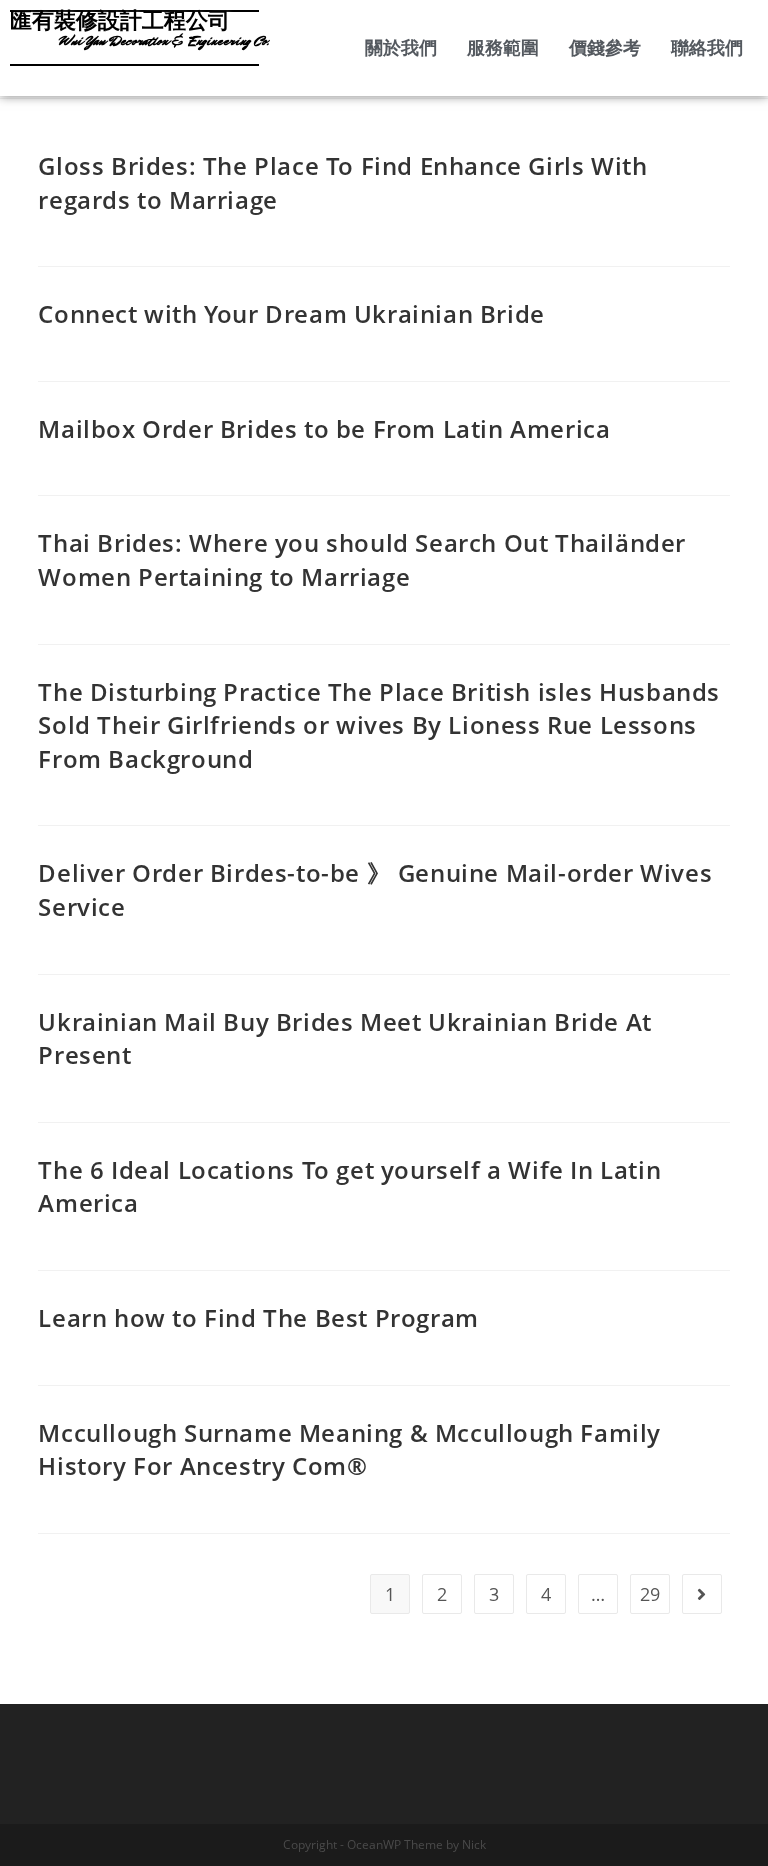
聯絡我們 (707, 47)
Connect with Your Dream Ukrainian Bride (291, 313)
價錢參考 (605, 47)
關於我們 (401, 47)
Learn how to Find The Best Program (258, 1317)
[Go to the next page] (702, 1594)
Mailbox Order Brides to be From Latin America (324, 428)
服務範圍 (503, 47)
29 (650, 1594)
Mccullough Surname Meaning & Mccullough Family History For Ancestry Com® (349, 1449)
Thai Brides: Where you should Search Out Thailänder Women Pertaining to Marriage (362, 559)
